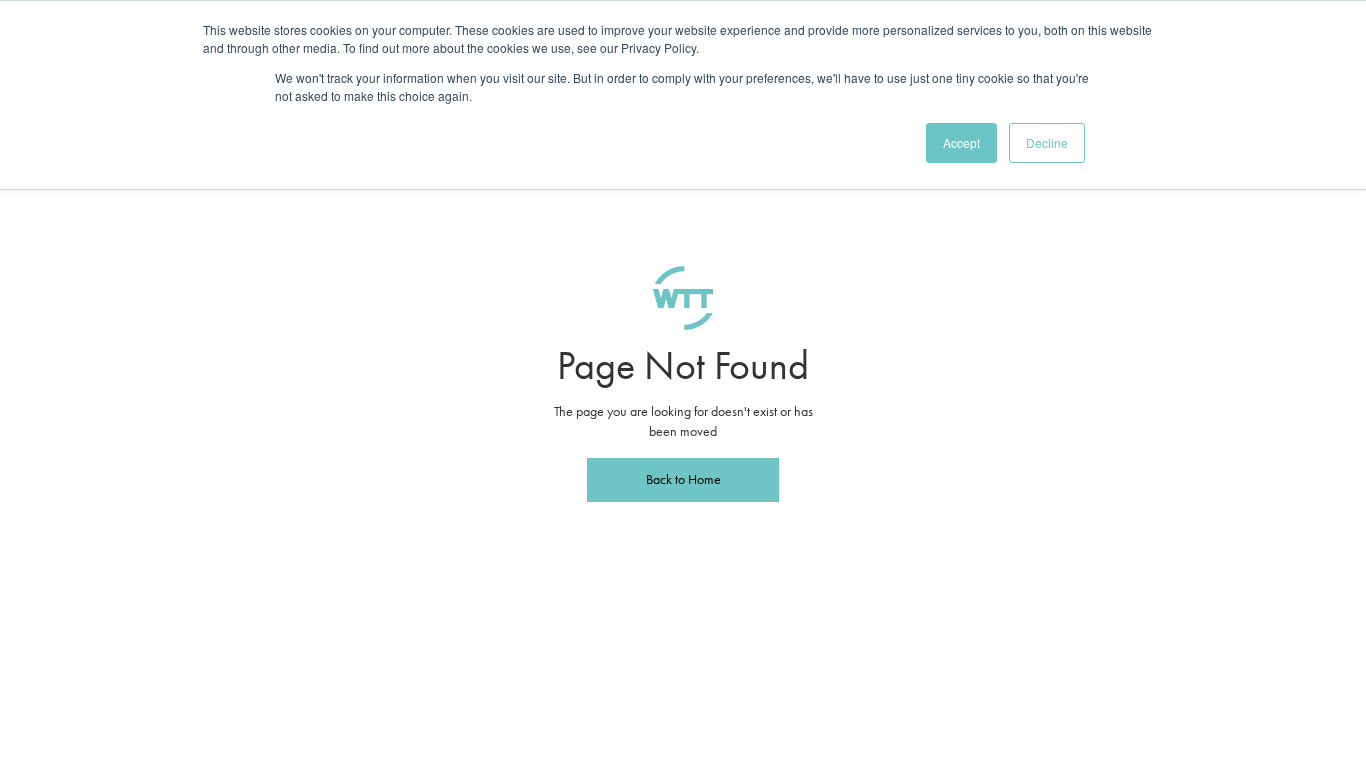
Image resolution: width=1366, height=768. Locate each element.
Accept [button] (961, 142)
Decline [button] (1047, 142)
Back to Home (683, 479)
